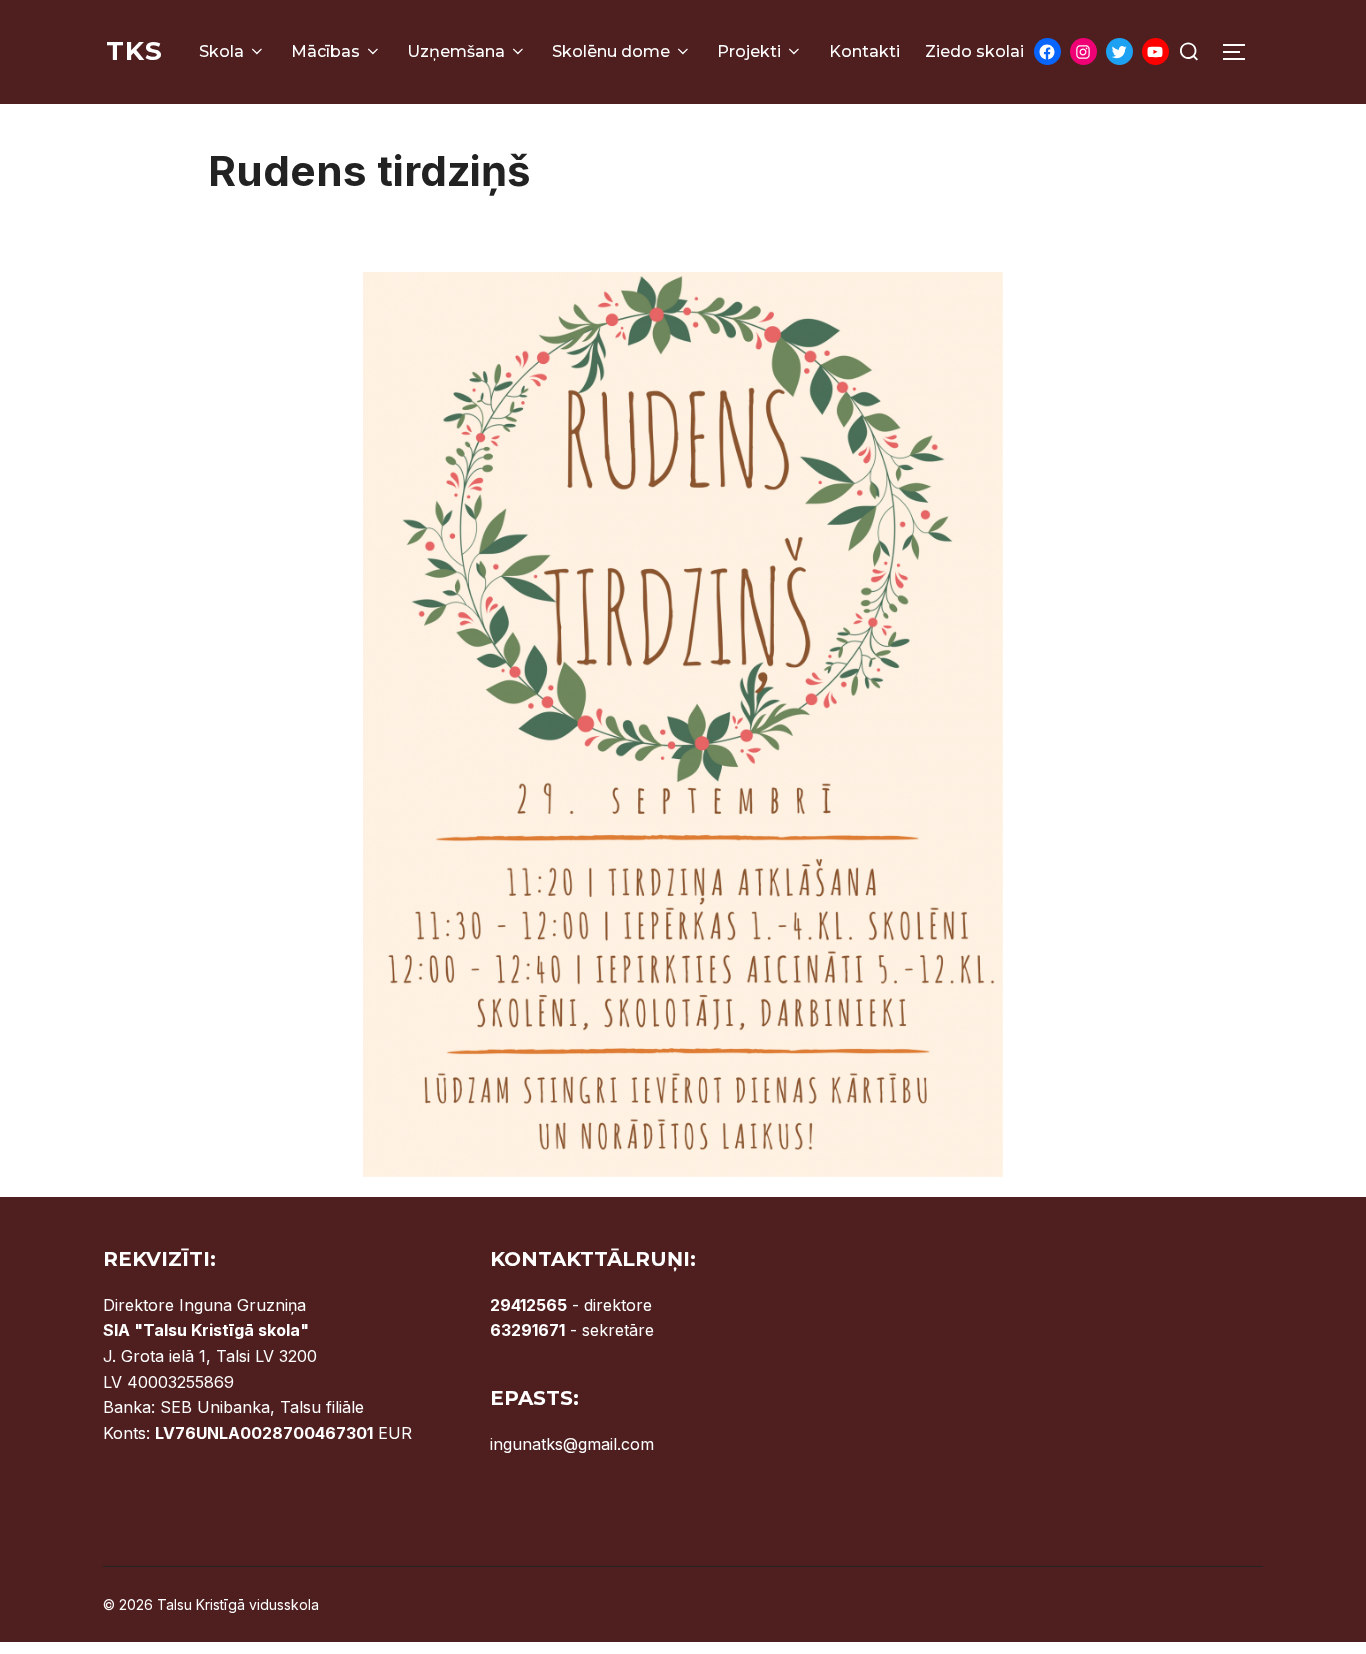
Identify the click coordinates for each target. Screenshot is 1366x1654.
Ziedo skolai (974, 51)
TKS (134, 51)
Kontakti (864, 51)
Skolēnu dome (611, 51)
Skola (221, 51)
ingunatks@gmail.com (572, 1444)
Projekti (749, 51)
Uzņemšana (456, 51)
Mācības (325, 51)
